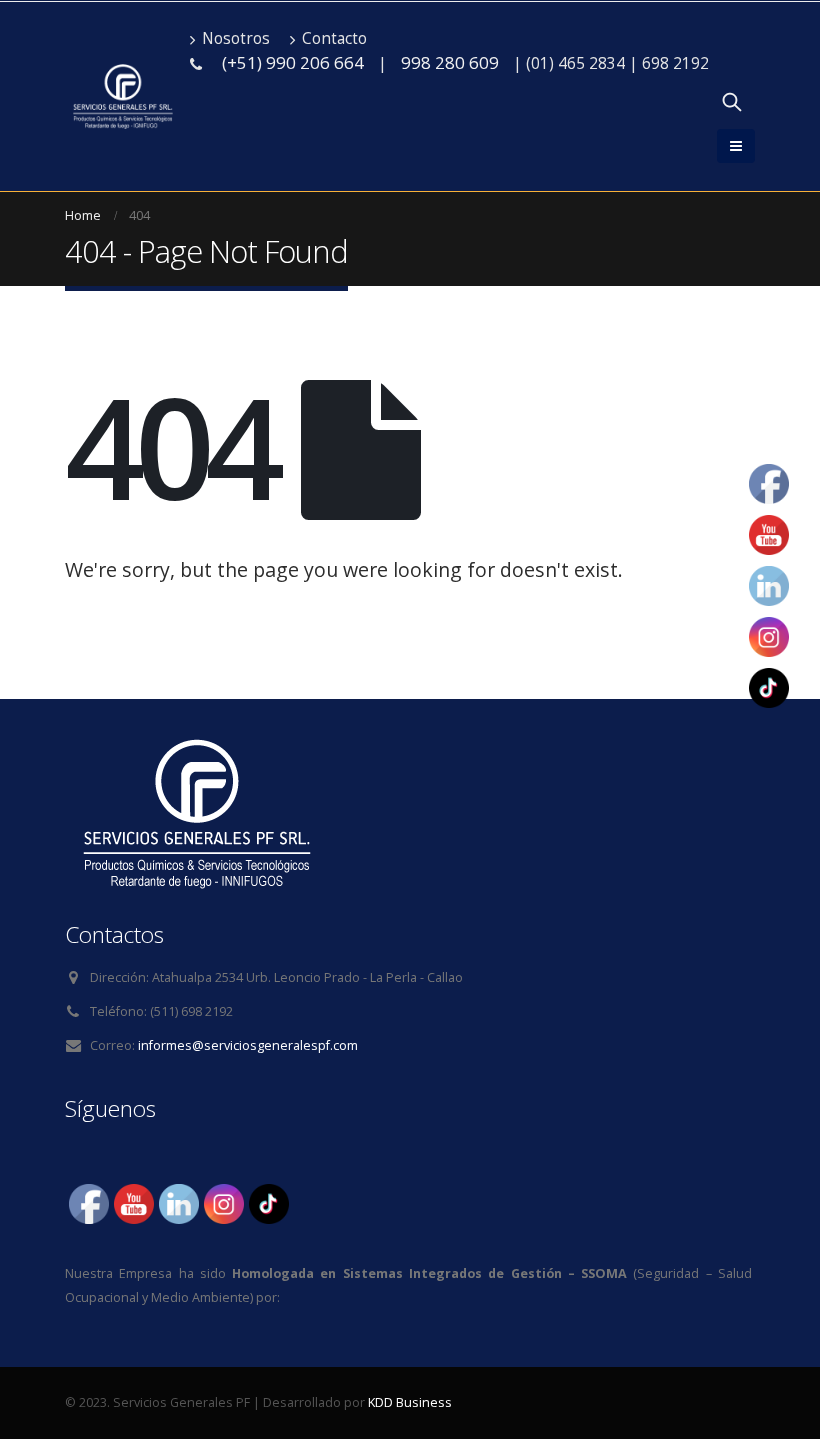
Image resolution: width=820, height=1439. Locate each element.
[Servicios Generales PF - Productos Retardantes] (122, 97)
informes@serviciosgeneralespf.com (248, 1045)
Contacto (334, 38)
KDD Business (410, 1402)
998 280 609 (450, 62)
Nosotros (236, 38)
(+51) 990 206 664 (293, 62)
